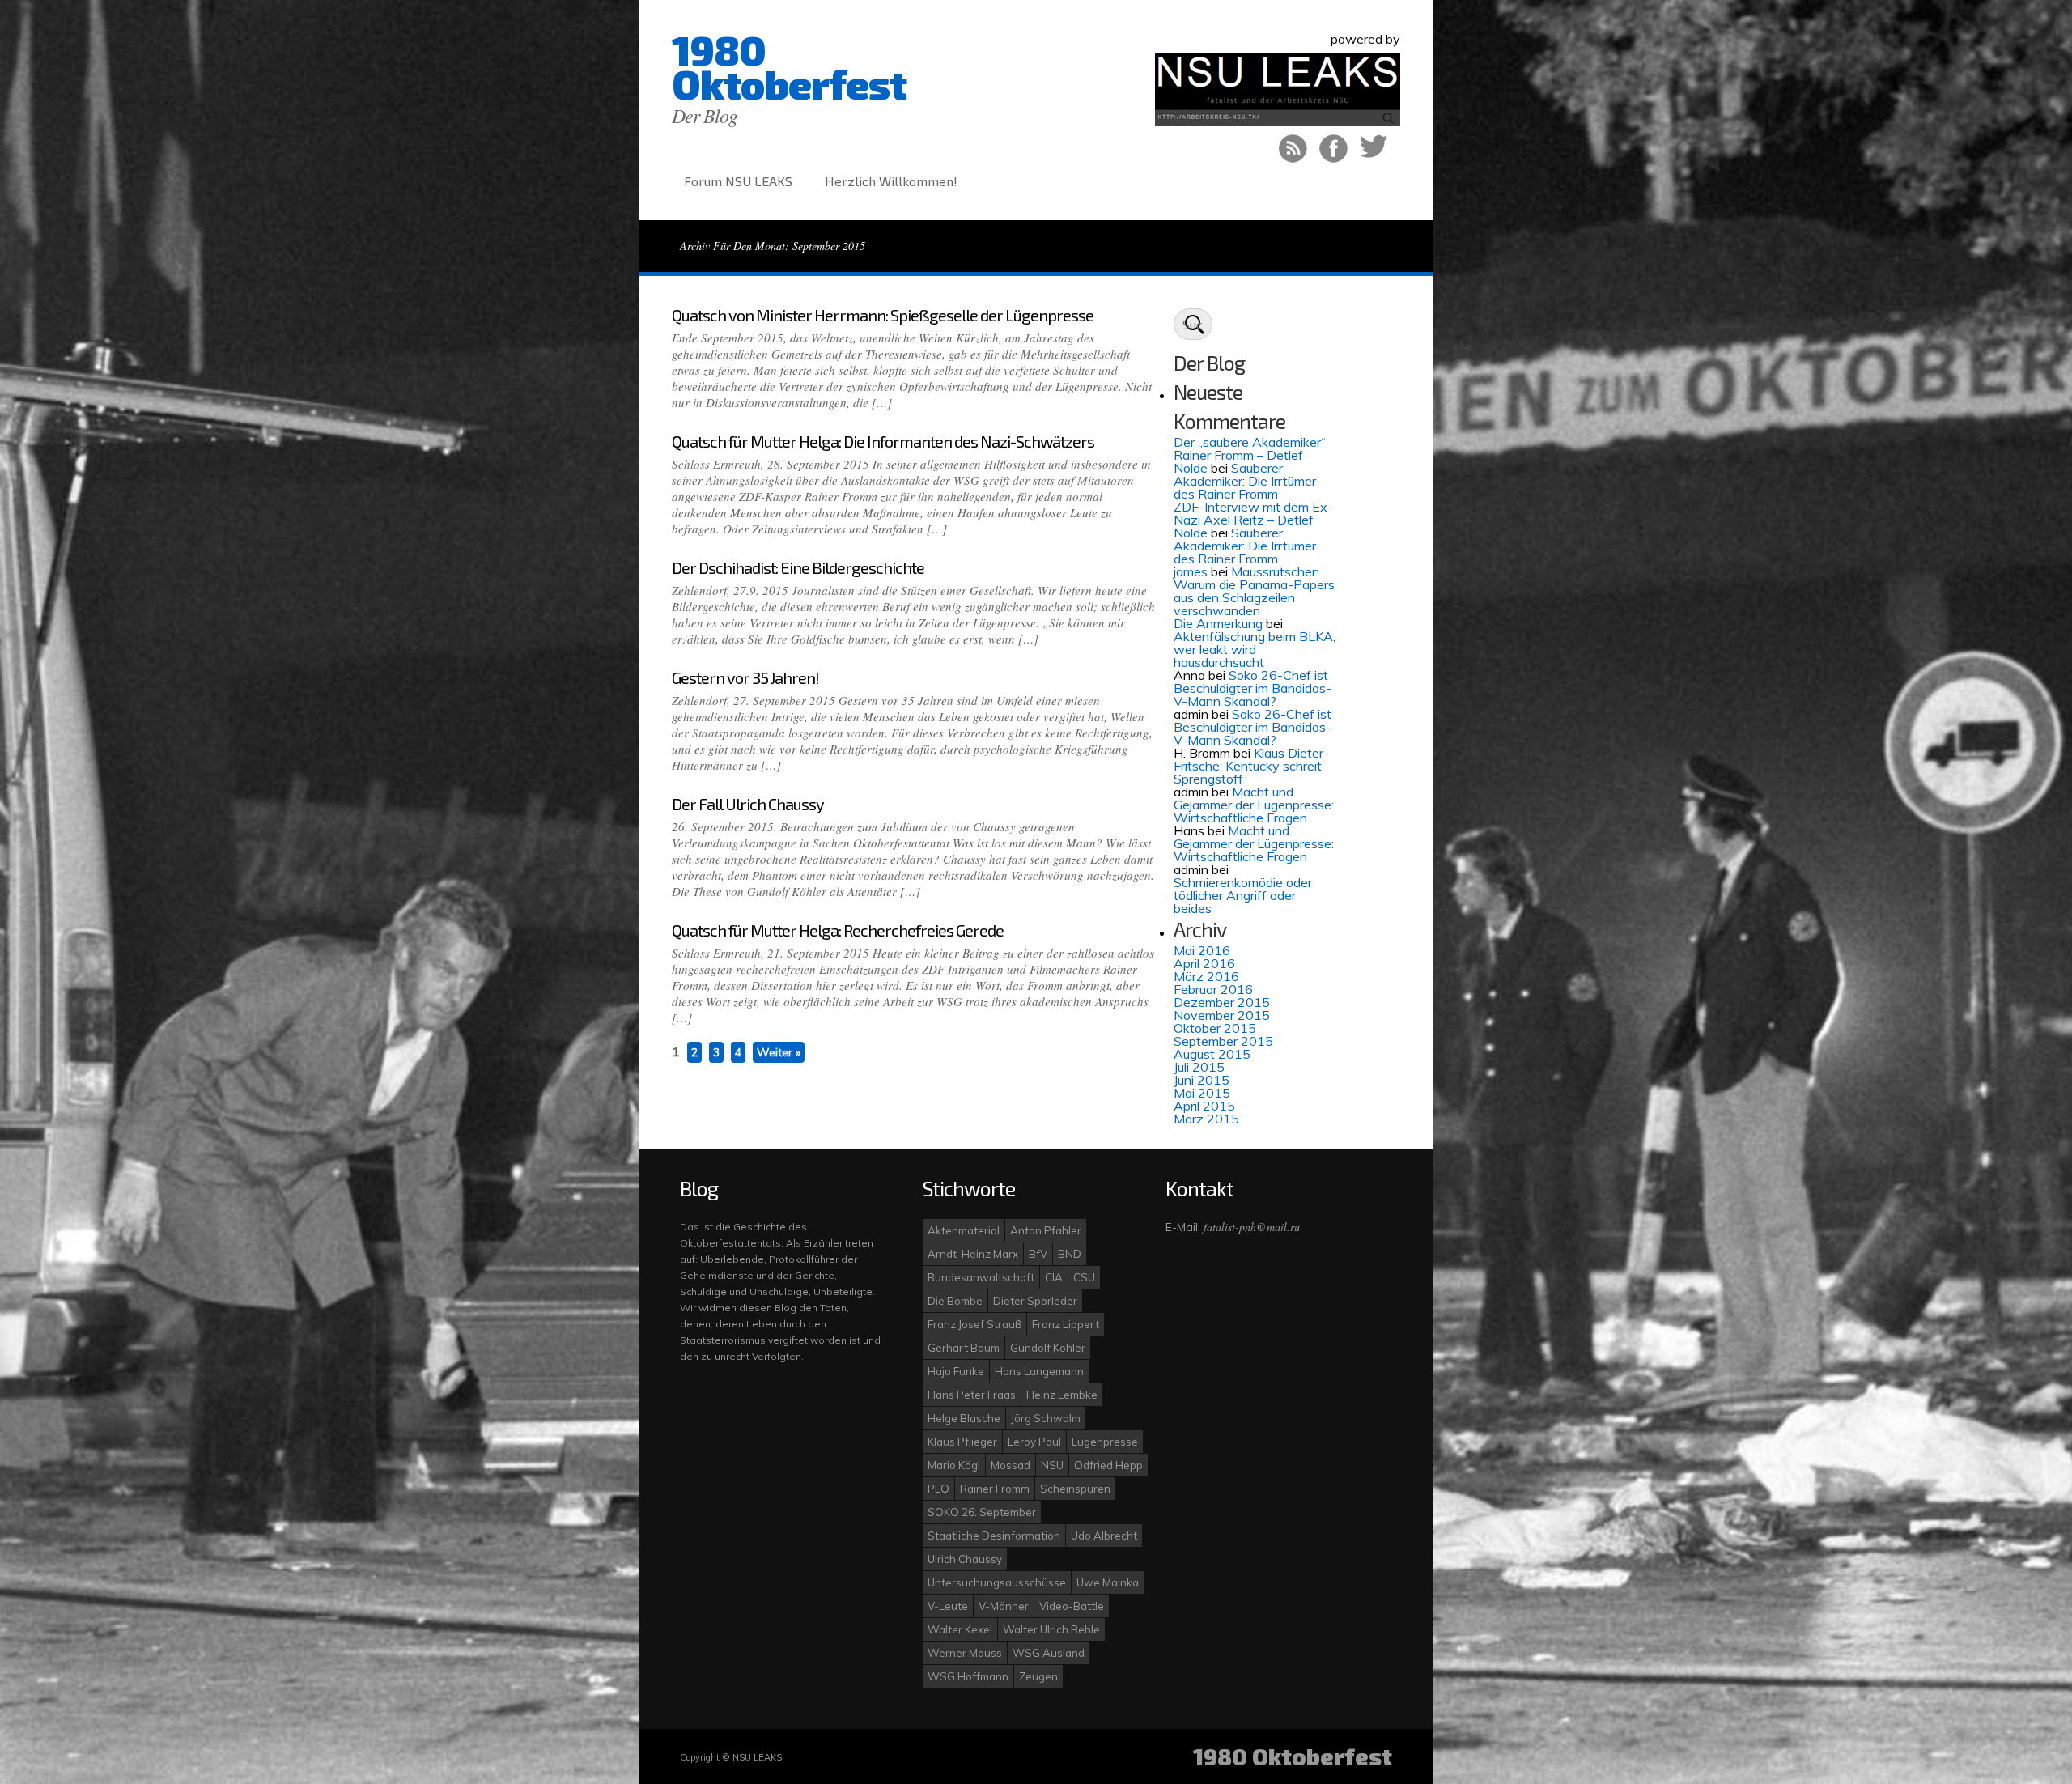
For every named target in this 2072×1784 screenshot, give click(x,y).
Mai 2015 (1202, 1093)
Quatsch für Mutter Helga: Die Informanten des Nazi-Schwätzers (883, 441)
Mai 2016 (1202, 950)
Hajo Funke (956, 1371)
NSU (1052, 1465)
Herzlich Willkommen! (891, 181)
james (1191, 571)
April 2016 (1204, 963)
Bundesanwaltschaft (981, 1277)
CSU (1084, 1277)
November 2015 (1222, 1015)
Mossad (1011, 1465)
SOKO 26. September (982, 1512)
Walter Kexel (960, 1629)
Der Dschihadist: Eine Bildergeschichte (798, 567)
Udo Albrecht (1104, 1536)
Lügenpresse (1105, 1442)
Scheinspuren (1075, 1489)
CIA (1054, 1277)
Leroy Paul (1034, 1442)
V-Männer (1004, 1606)
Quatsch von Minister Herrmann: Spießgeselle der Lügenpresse (883, 315)
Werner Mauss (965, 1653)
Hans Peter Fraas (972, 1395)
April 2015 (1204, 1106)
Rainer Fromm (995, 1489)
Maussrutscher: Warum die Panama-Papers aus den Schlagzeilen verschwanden (1254, 591)
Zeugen (1038, 1676)
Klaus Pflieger (962, 1442)
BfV (1038, 1254)
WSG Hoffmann (968, 1676)
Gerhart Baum (964, 1348)
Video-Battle (1072, 1606)
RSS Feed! (1293, 149)
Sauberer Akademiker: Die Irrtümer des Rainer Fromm (1245, 481)
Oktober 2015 (1215, 1028)
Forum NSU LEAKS (738, 181)
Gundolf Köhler (1048, 1348)
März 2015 (1206, 1119)
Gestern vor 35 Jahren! (745, 677)
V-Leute (948, 1606)
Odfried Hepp (1108, 1465)
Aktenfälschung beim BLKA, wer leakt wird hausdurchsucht (1255, 649)
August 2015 (1212, 1054)
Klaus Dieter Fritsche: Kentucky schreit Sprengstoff (1248, 766)
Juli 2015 (1199, 1067)
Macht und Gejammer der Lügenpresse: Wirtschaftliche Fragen (1254, 805)
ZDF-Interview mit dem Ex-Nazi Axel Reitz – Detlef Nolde (1253, 520)
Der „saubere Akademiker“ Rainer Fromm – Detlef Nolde (1250, 455)
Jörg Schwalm (1046, 1418)
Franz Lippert (1066, 1324)
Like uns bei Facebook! (1333, 149)
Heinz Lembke (1062, 1395)
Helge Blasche (964, 1418)
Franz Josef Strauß (974, 1324)
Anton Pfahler (1046, 1230)
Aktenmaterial (964, 1230)
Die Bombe (955, 1301)
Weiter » (779, 1052)
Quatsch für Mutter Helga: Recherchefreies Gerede (838, 930)
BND (1070, 1254)
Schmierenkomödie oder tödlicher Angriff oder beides (1243, 895)
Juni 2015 (1202, 1080)
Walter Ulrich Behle (1051, 1629)
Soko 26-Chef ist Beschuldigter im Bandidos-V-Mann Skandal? (1253, 688)
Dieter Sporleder (1035, 1301)
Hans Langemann (1039, 1371)
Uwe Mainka (1108, 1582)
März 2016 (1206, 976)
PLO (938, 1489)
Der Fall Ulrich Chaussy (748, 804)
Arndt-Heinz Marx (973, 1254)
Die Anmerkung (1218, 623)
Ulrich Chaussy (965, 1559)
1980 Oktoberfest (789, 66)
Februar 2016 (1213, 989)
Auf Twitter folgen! (1374, 149)
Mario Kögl (954, 1465)
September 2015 (1223, 1041)
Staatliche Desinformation (994, 1536)
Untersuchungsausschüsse (997, 1582)
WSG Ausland (1049, 1653)
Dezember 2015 (1222, 1002)
